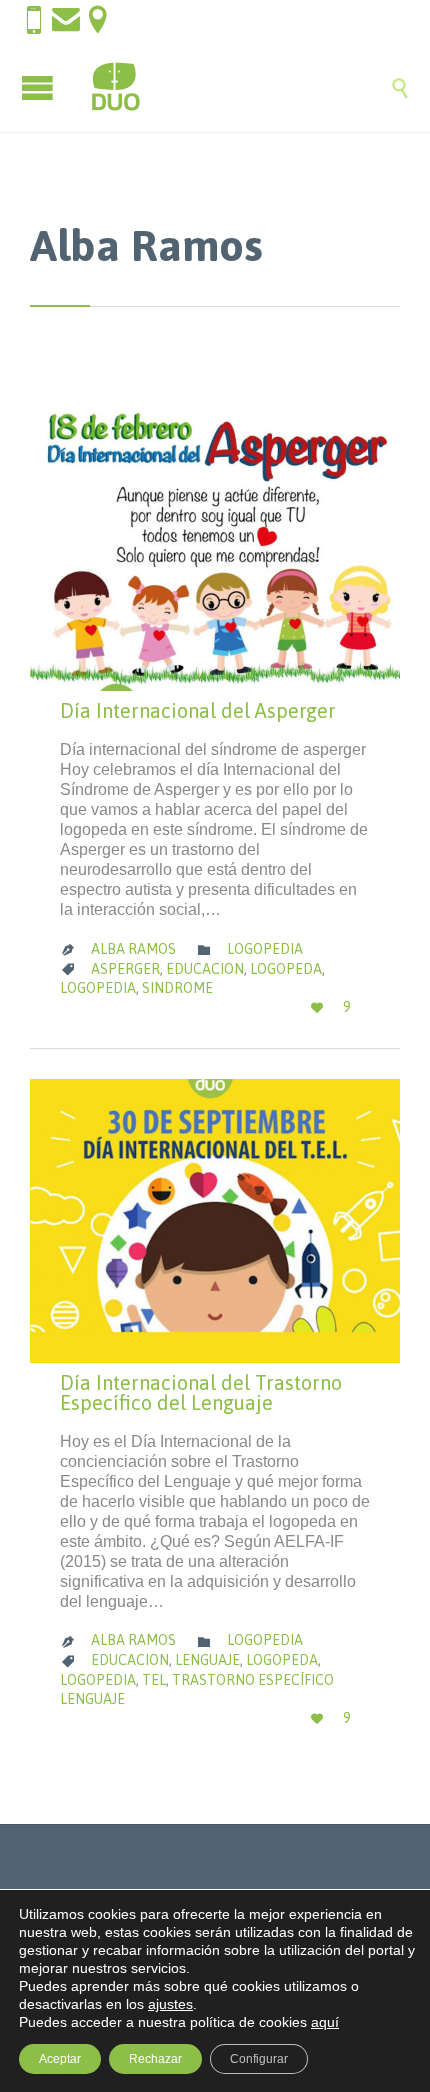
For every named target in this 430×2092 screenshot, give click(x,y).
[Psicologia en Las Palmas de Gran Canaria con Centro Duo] (235, 87)
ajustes (170, 2004)
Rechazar (155, 2059)
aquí (325, 2022)
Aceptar (60, 2059)
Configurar (259, 2059)
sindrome (177, 988)
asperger (125, 969)
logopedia (98, 988)
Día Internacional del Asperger (198, 710)
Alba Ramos (146, 245)
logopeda (286, 969)
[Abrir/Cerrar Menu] (40, 87)
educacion (205, 969)
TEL (154, 1680)
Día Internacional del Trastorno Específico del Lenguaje (201, 1392)
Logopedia (265, 949)
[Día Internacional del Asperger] (215, 549)
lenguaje (207, 1660)
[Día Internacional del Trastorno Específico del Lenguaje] (215, 1221)
